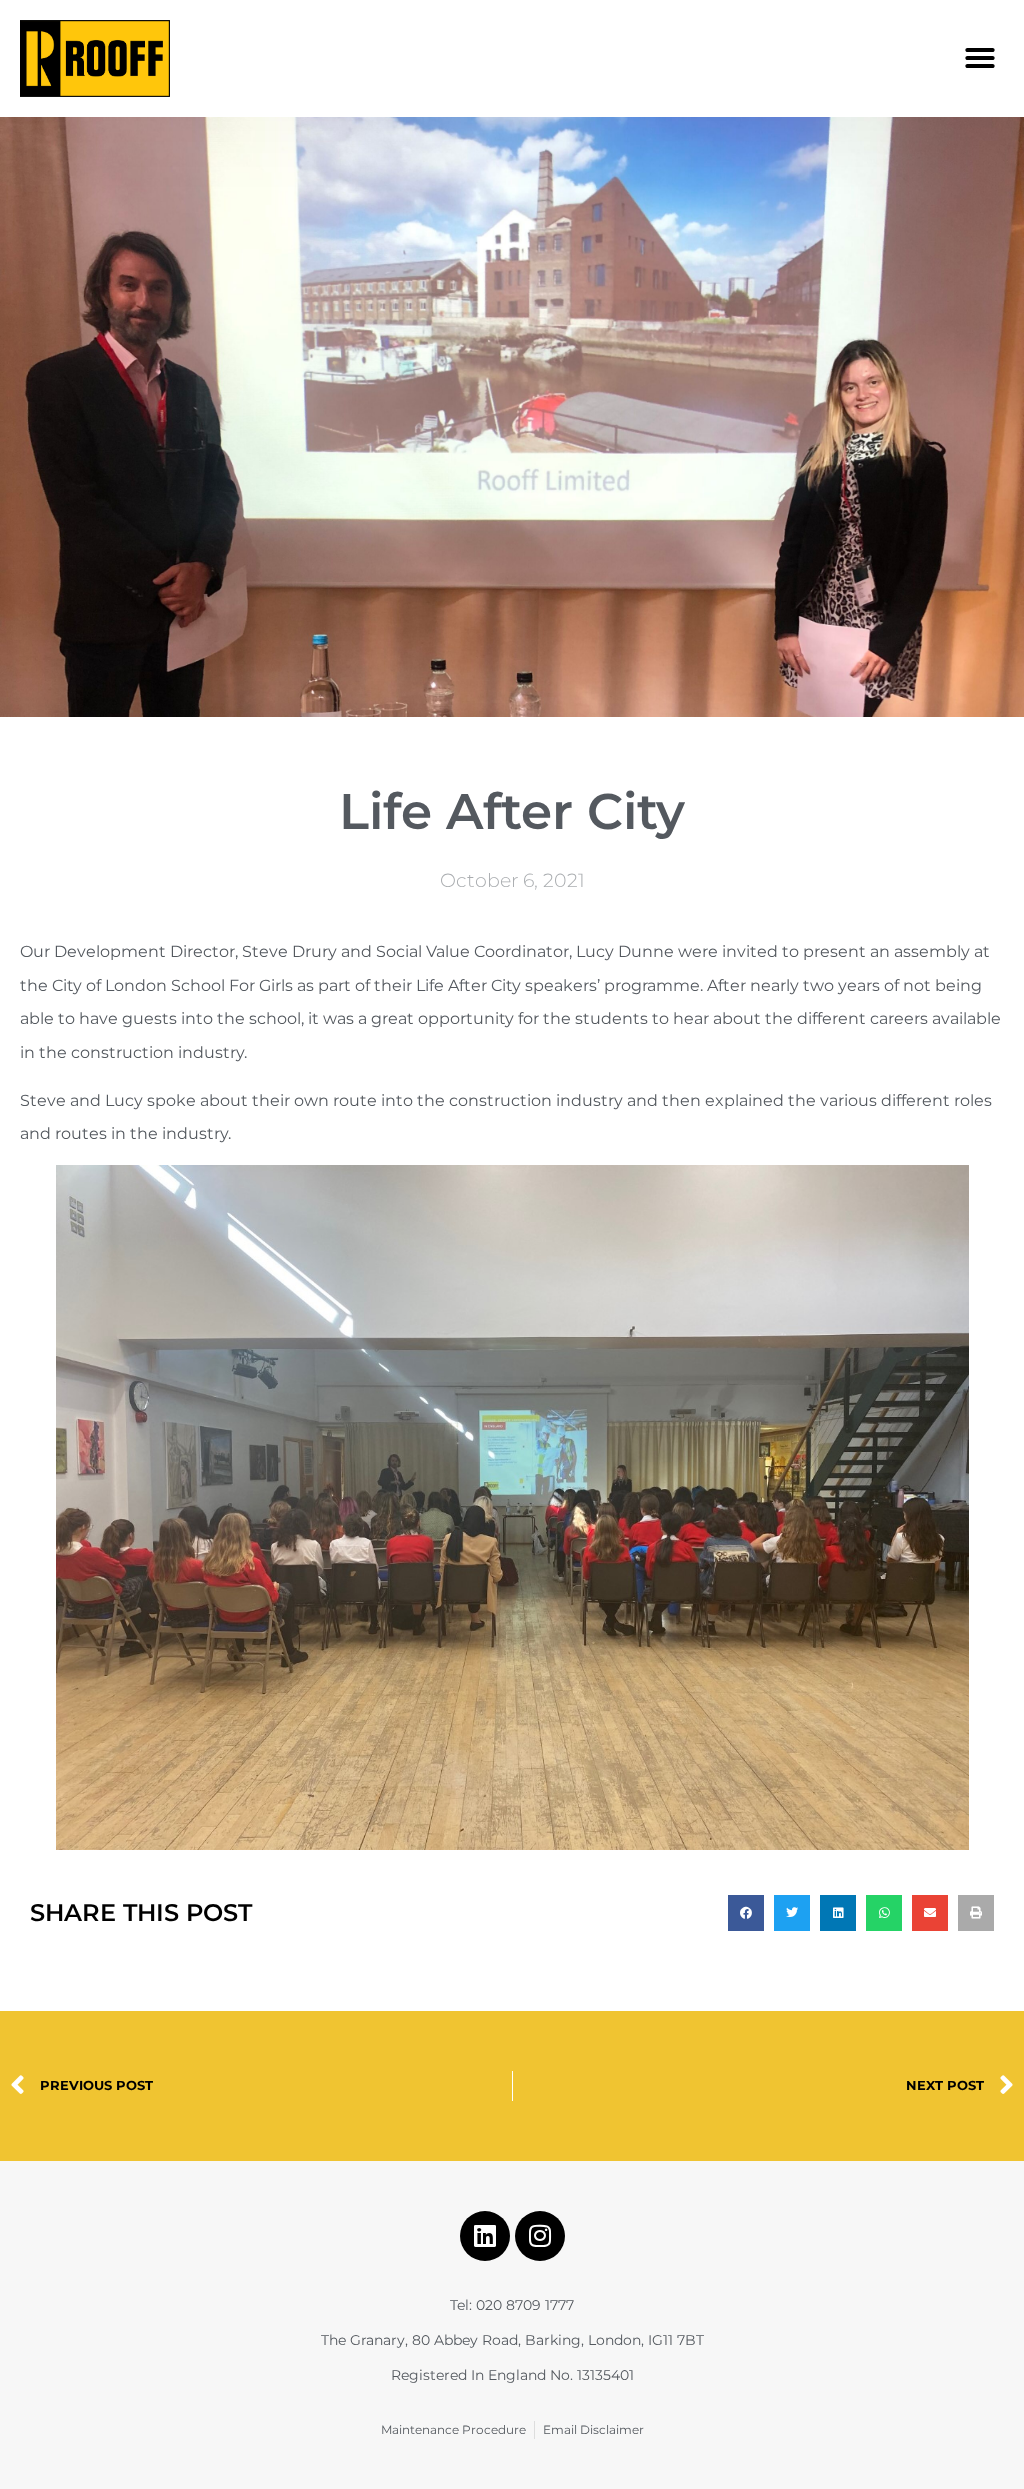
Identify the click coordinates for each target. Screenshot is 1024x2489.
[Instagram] (540, 2236)
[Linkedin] (485, 2236)
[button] (980, 58)
